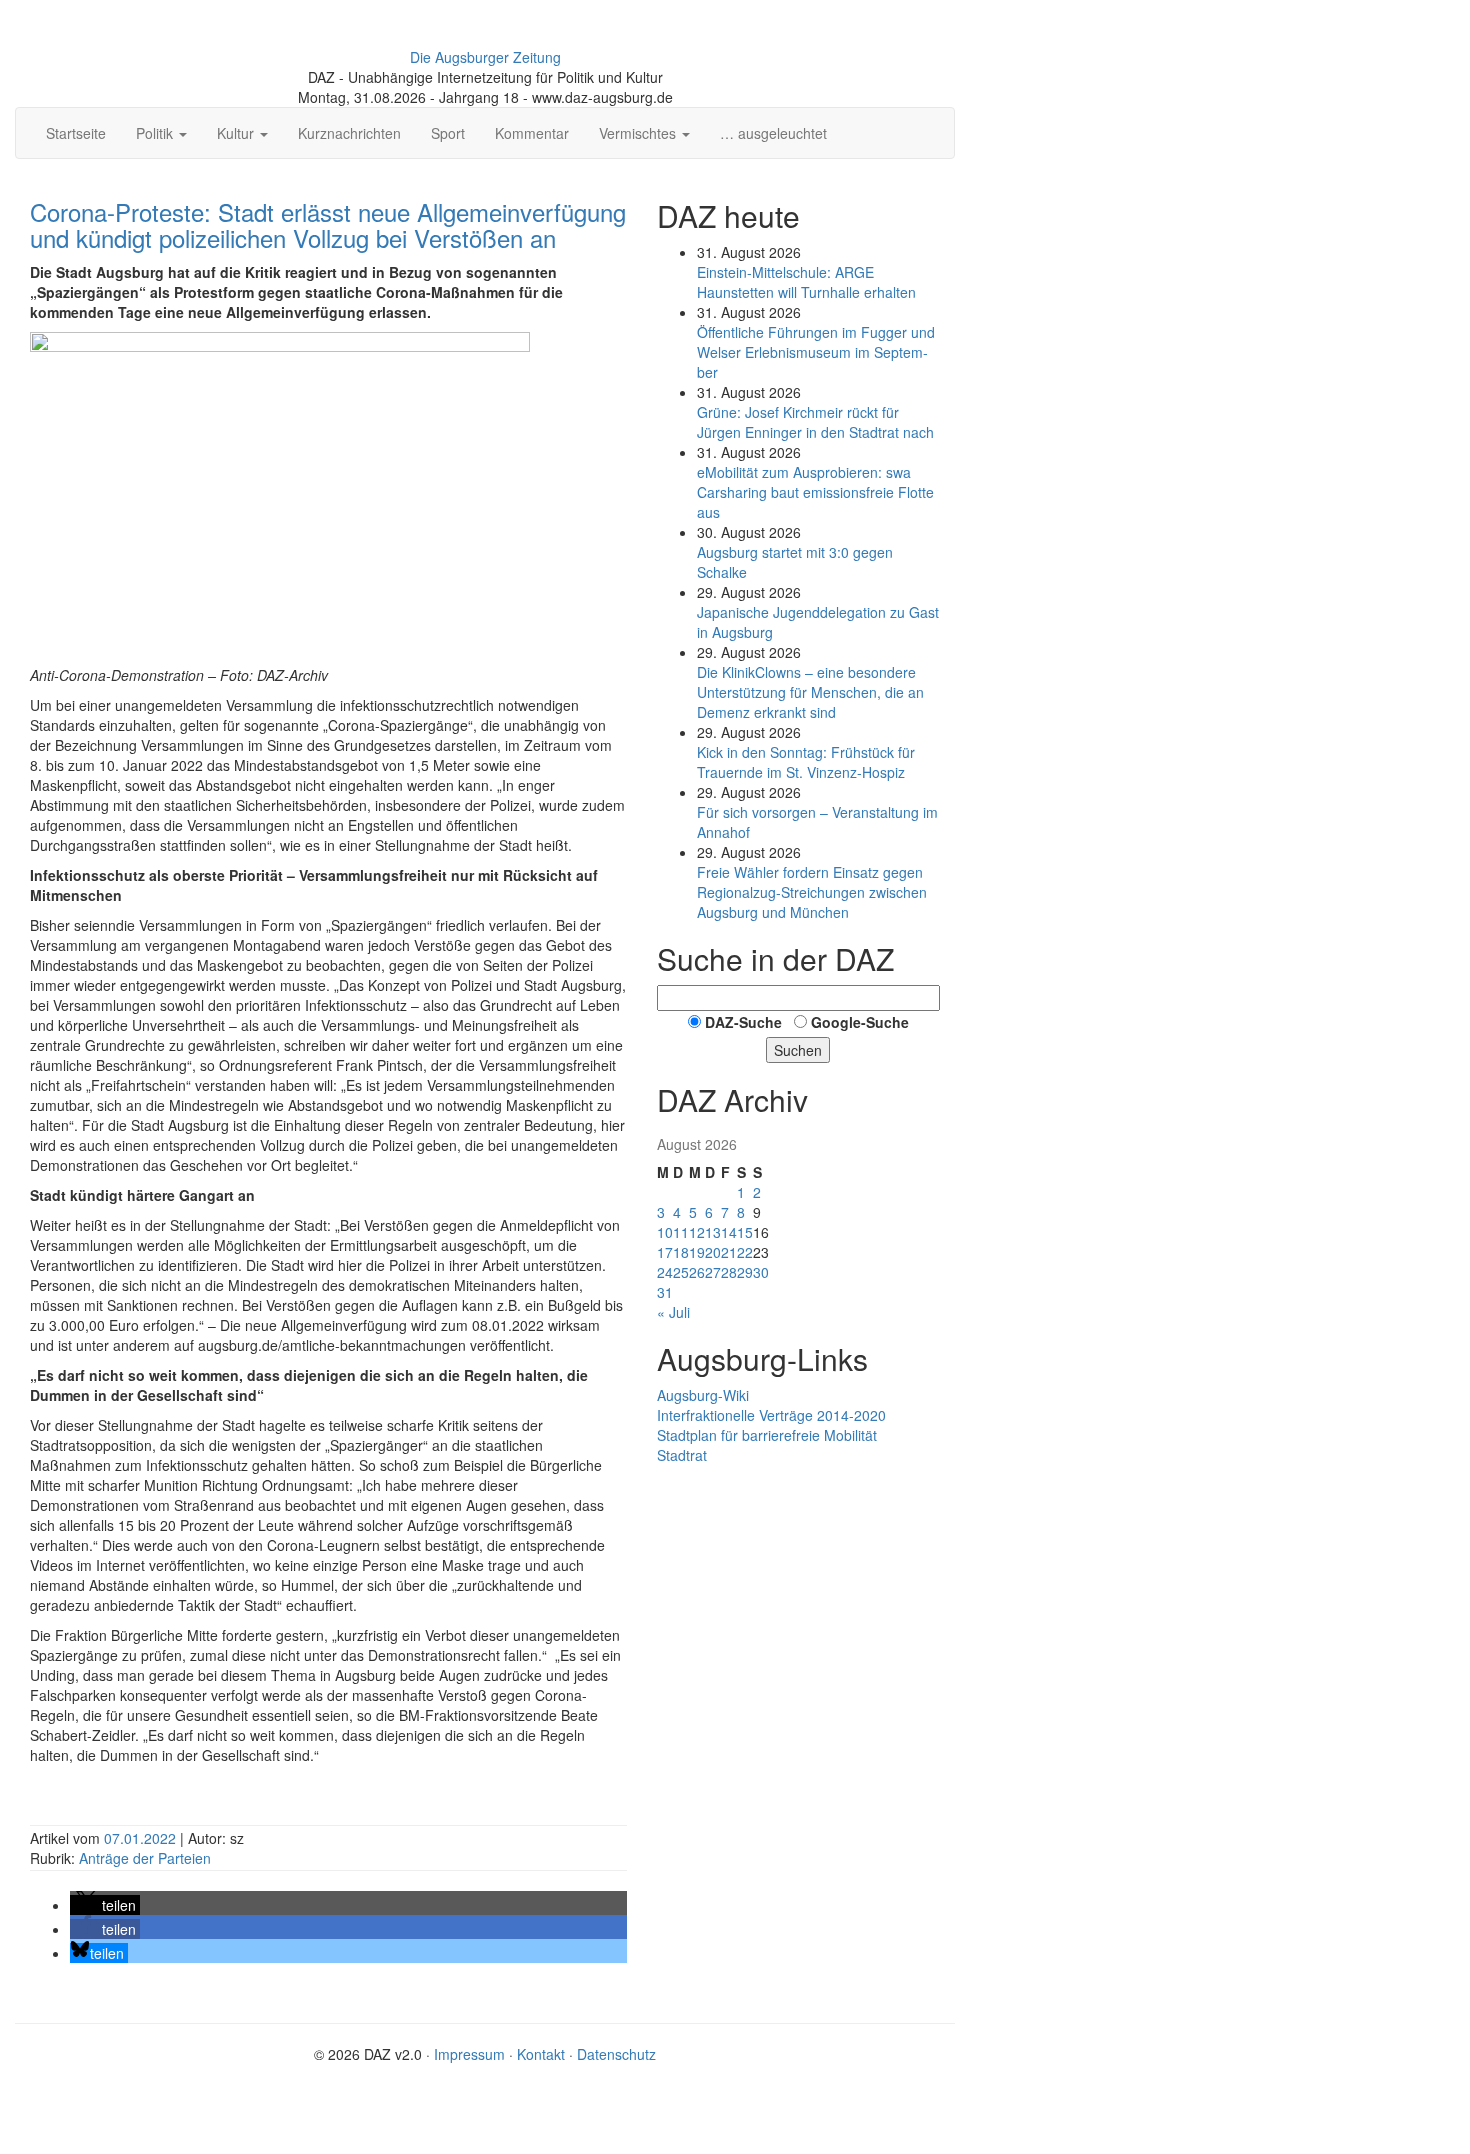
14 (729, 1232)
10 (665, 1232)
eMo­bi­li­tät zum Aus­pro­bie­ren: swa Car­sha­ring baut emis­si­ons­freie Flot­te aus (815, 492)
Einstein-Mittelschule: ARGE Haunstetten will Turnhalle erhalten (806, 282)
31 (665, 1292)
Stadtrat (682, 1455)
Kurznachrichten (349, 133)
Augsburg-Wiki (703, 1395)
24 (665, 1272)
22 (745, 1252)
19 (697, 1252)
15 (745, 1232)
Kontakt (541, 2054)
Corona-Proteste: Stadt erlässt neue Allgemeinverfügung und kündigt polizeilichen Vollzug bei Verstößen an (328, 224)
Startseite (76, 133)
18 (681, 1252)
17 (665, 1252)
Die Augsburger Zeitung (485, 57)
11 (681, 1232)
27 (713, 1272)
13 (713, 1232)
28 (729, 1272)
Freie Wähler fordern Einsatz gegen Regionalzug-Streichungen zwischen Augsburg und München (812, 892)
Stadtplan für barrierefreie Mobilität (767, 1435)
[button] (105, 1905)
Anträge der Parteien (145, 1858)
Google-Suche (860, 1022)
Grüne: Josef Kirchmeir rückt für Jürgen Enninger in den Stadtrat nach (815, 422)
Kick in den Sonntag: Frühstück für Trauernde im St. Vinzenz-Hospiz (806, 762)
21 (729, 1252)
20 (713, 1252)
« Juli (673, 1312)
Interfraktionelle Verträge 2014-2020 (771, 1415)
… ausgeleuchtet (773, 133)
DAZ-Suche (743, 1022)
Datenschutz (616, 2054)
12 (697, 1232)
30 (761, 1272)
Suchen (798, 1050)
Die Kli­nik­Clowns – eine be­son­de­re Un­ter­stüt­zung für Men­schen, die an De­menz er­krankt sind (810, 692)
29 (745, 1272)
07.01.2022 (142, 1838)
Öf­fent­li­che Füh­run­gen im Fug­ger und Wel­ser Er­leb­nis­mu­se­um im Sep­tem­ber (816, 352)
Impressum (469, 2054)
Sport (448, 133)
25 (681, 1272)
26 (697, 1272)
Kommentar (532, 133)
